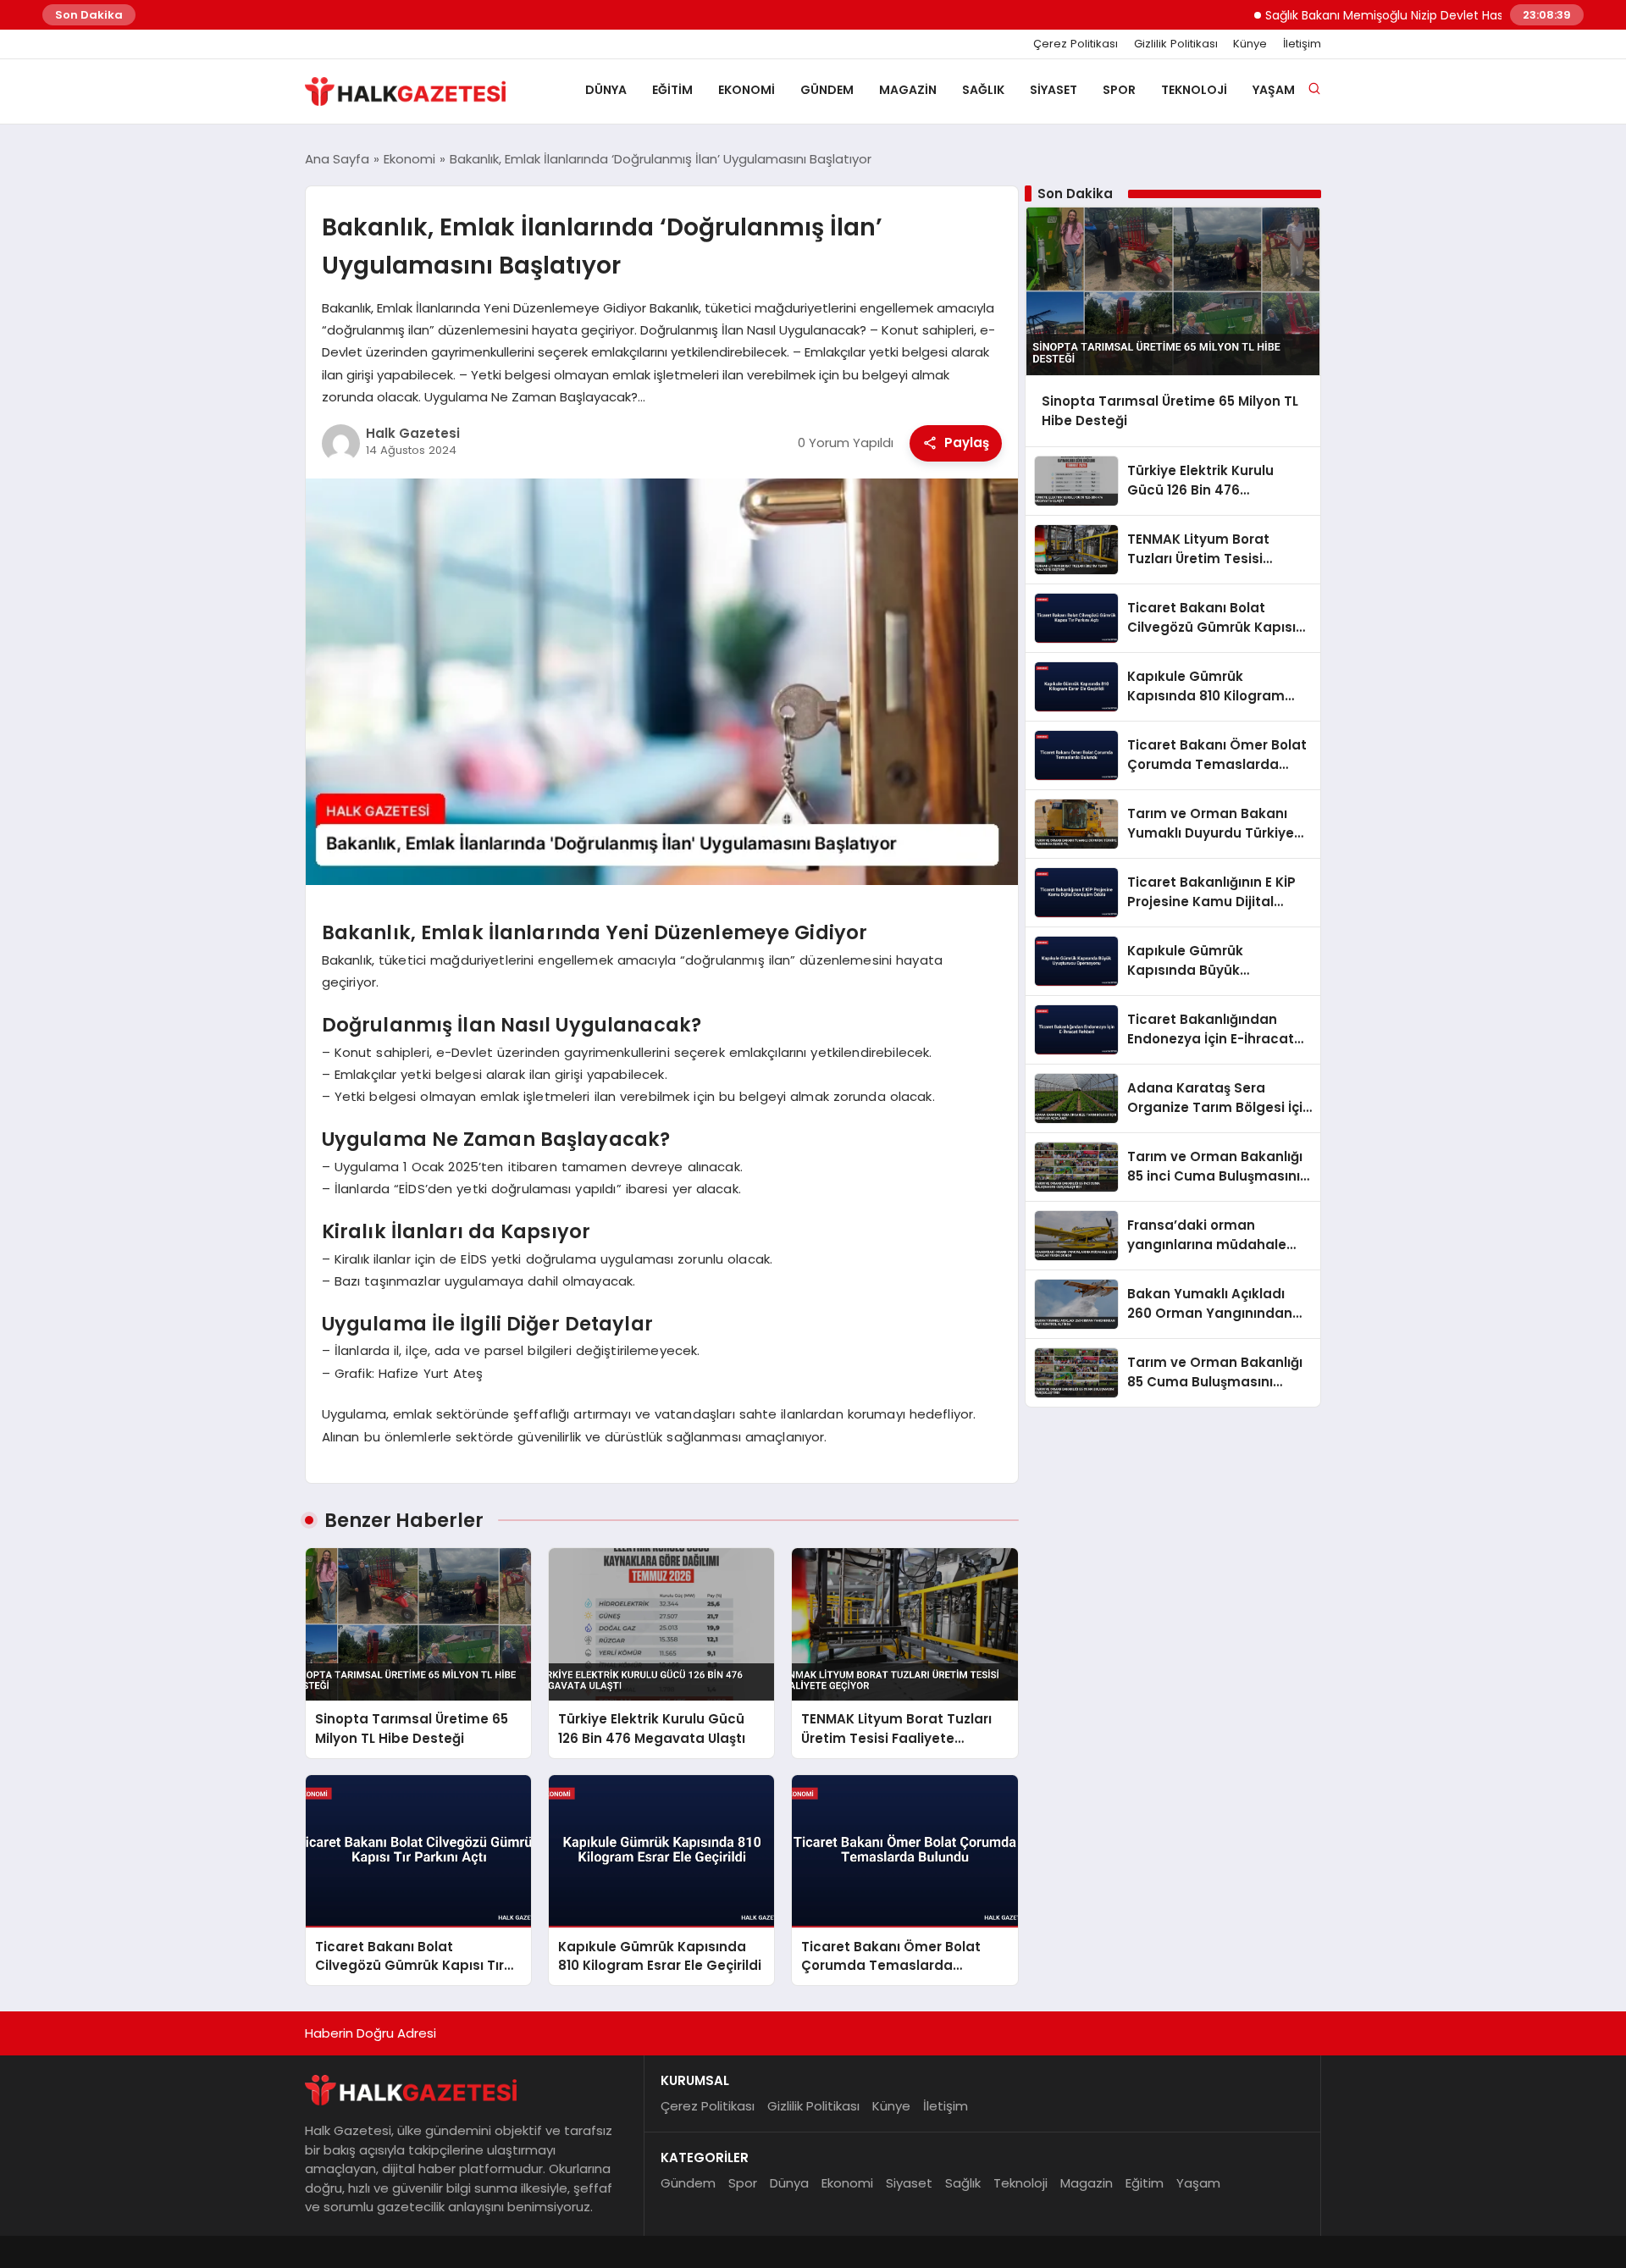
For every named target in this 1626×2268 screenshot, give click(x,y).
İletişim (1302, 44)
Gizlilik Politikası (1176, 44)
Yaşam (1274, 90)
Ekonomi (747, 90)
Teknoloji (1194, 90)
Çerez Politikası (1076, 44)
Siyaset (1054, 90)
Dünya (606, 90)
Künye (1250, 44)
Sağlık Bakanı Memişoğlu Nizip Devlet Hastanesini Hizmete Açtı (1394, 15)
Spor (1119, 90)
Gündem (827, 90)
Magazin (908, 90)
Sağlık (983, 90)
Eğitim (672, 90)
